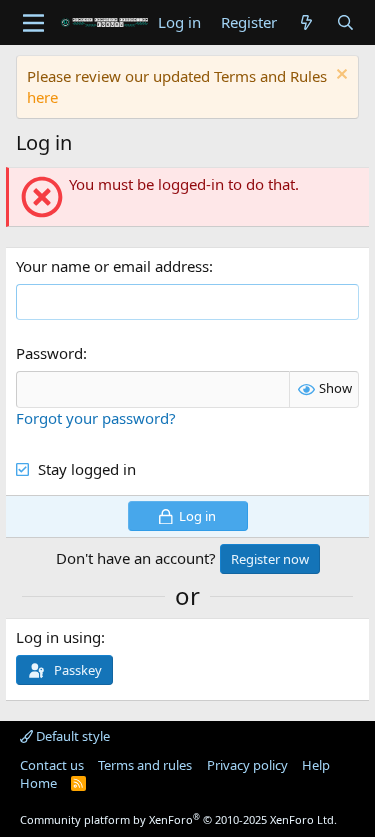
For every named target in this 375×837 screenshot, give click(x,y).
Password (49, 353)
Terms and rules (145, 765)
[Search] (345, 22)
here (42, 97)
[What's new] (306, 22)
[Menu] (33, 23)
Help (316, 765)
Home (38, 783)
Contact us (52, 765)
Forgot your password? (96, 418)
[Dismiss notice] (339, 76)
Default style (71, 736)
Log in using (58, 637)
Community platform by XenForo (178, 819)
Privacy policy (247, 765)
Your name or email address (112, 266)
